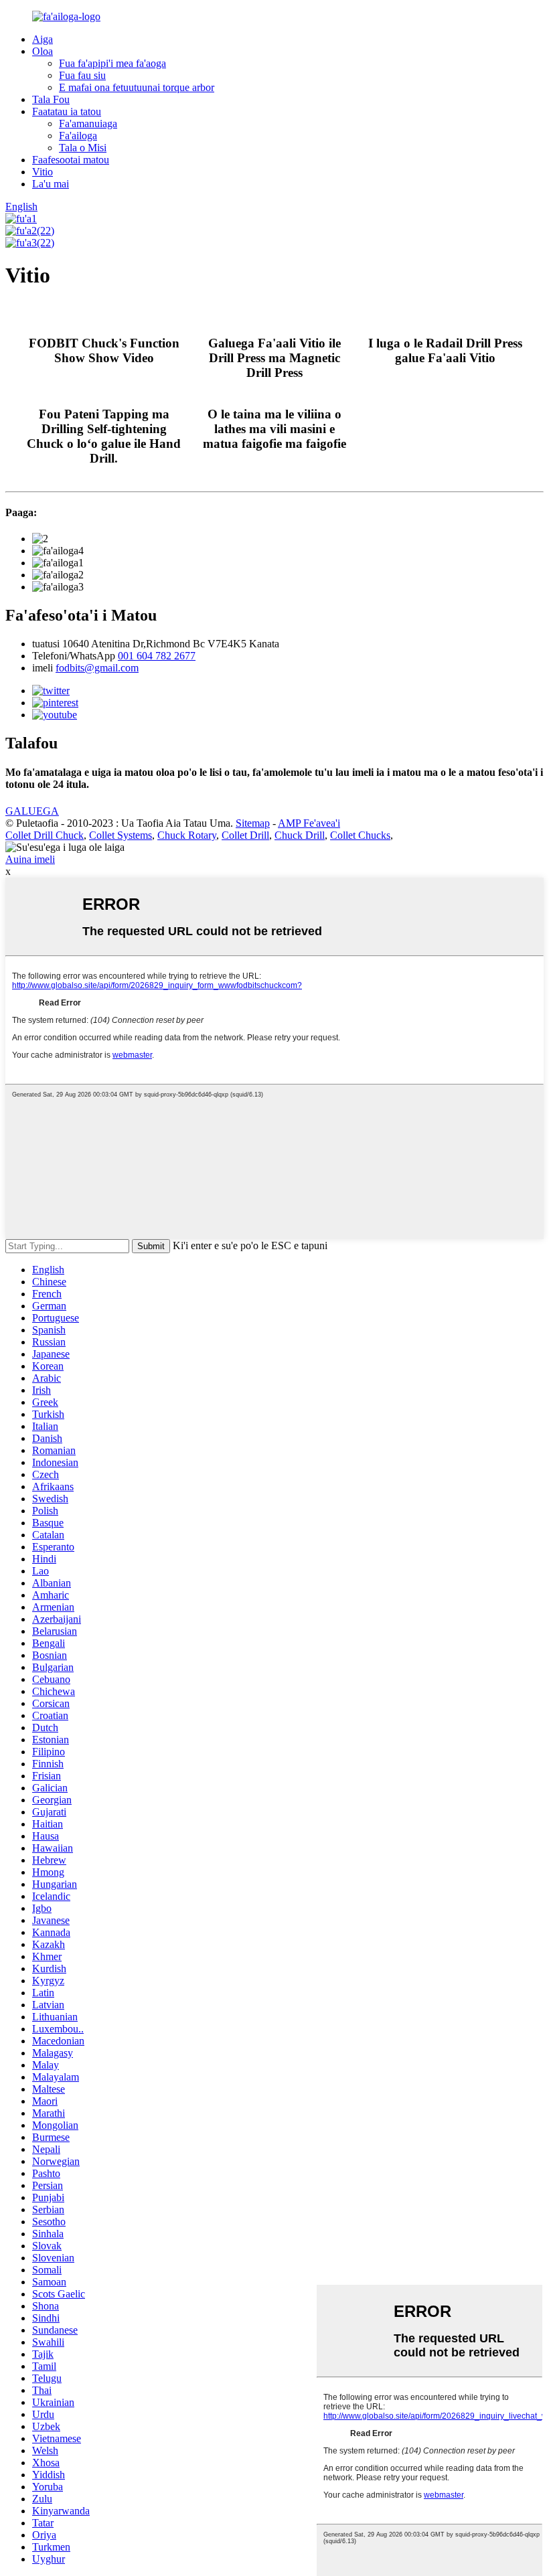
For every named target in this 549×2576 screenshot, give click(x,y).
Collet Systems (121, 835)
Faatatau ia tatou (67, 111)
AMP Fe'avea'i (309, 823)
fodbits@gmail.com (97, 668)
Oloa (43, 51)
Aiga (43, 39)
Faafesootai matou (71, 160)
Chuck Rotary (187, 835)
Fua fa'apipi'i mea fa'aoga (112, 63)
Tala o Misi (83, 148)
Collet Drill (245, 835)
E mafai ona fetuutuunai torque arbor (137, 87)
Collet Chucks (360, 835)
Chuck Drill (300, 835)
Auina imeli (30, 859)
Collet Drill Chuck (45, 835)
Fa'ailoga (78, 136)
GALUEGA (32, 811)
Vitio (43, 172)
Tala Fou (51, 99)
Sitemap (253, 823)
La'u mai (51, 184)
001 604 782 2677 (157, 656)
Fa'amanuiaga (88, 124)
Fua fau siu (82, 75)
